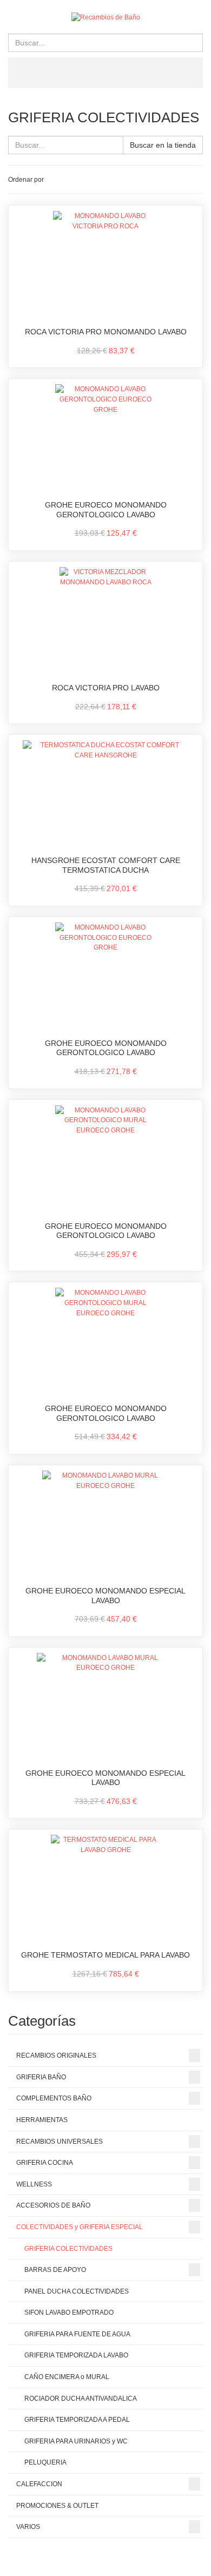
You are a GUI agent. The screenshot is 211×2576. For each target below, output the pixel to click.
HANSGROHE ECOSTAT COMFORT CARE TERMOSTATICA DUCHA (106, 865)
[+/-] (54, 180)
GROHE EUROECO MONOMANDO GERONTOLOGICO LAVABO (106, 510)
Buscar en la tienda (163, 145)
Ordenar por (26, 180)
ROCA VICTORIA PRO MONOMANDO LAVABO (106, 332)
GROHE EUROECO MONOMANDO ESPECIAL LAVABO (105, 1596)
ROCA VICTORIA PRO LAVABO (106, 688)
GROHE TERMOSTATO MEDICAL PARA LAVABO (105, 1955)
